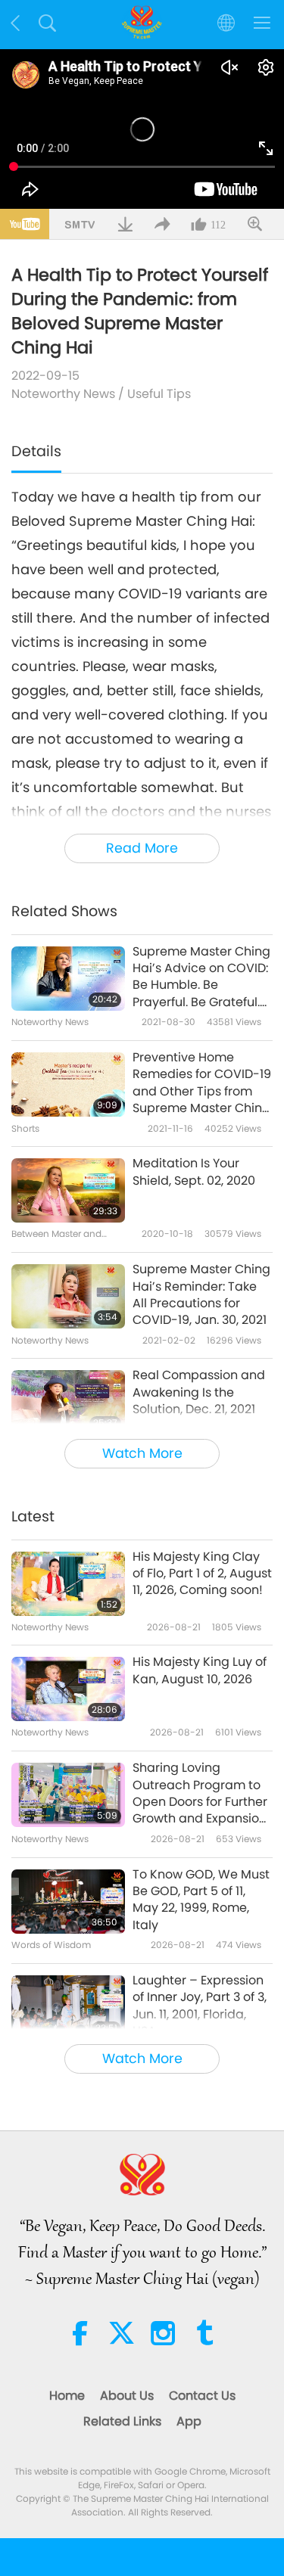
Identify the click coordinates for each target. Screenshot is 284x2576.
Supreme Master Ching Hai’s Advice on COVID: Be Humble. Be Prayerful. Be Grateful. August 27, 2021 (201, 977)
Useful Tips (159, 394)
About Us (127, 2396)
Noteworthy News (63, 394)
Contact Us (202, 2396)
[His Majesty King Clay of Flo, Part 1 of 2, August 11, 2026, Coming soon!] (68, 1584)
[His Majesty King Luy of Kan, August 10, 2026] (68, 1689)
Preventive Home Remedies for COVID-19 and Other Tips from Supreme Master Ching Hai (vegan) (202, 1083)
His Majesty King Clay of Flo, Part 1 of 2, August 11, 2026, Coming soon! (202, 1574)
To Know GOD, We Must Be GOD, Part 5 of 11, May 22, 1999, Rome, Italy (201, 1900)
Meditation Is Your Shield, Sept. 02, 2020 (194, 1172)
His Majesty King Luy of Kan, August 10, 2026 (200, 1670)
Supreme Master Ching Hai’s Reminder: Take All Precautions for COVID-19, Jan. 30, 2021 (201, 1295)
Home (67, 2396)
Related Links (122, 2421)
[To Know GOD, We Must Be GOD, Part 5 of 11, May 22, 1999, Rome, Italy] (68, 1902)
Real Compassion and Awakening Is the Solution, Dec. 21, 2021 (199, 1392)
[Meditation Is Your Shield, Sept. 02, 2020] (68, 1190)
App (189, 2421)
